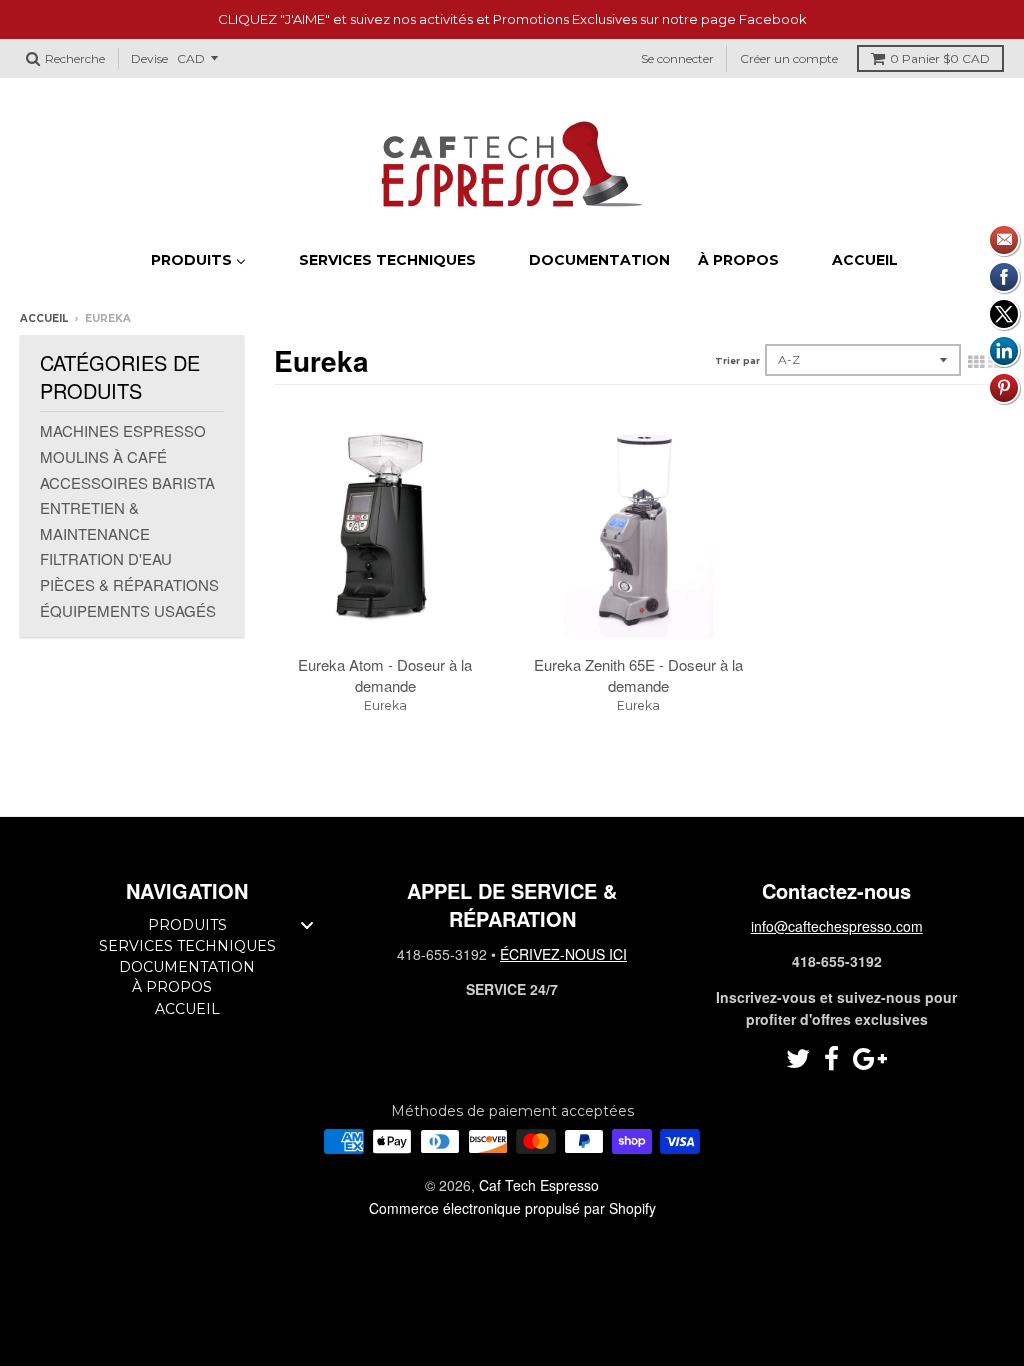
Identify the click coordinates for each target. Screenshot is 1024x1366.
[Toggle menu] (307, 925)
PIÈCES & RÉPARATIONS (129, 584)
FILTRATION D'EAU (106, 558)
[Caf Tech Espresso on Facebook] (831, 1059)
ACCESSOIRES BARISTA (127, 482)
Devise (149, 58)
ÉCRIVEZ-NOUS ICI (563, 954)
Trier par (737, 360)
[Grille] (976, 361)
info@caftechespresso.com (837, 926)
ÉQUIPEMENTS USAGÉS (128, 610)
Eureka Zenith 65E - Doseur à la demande (638, 675)
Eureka (385, 705)
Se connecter (677, 58)
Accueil (44, 318)
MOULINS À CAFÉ (103, 456)
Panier (940, 58)
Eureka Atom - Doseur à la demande (385, 675)
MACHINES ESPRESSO (123, 430)
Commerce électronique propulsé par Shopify (512, 1208)
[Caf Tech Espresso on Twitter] (798, 1059)
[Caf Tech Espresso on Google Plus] (870, 1059)
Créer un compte (789, 58)
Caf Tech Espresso (539, 1185)
